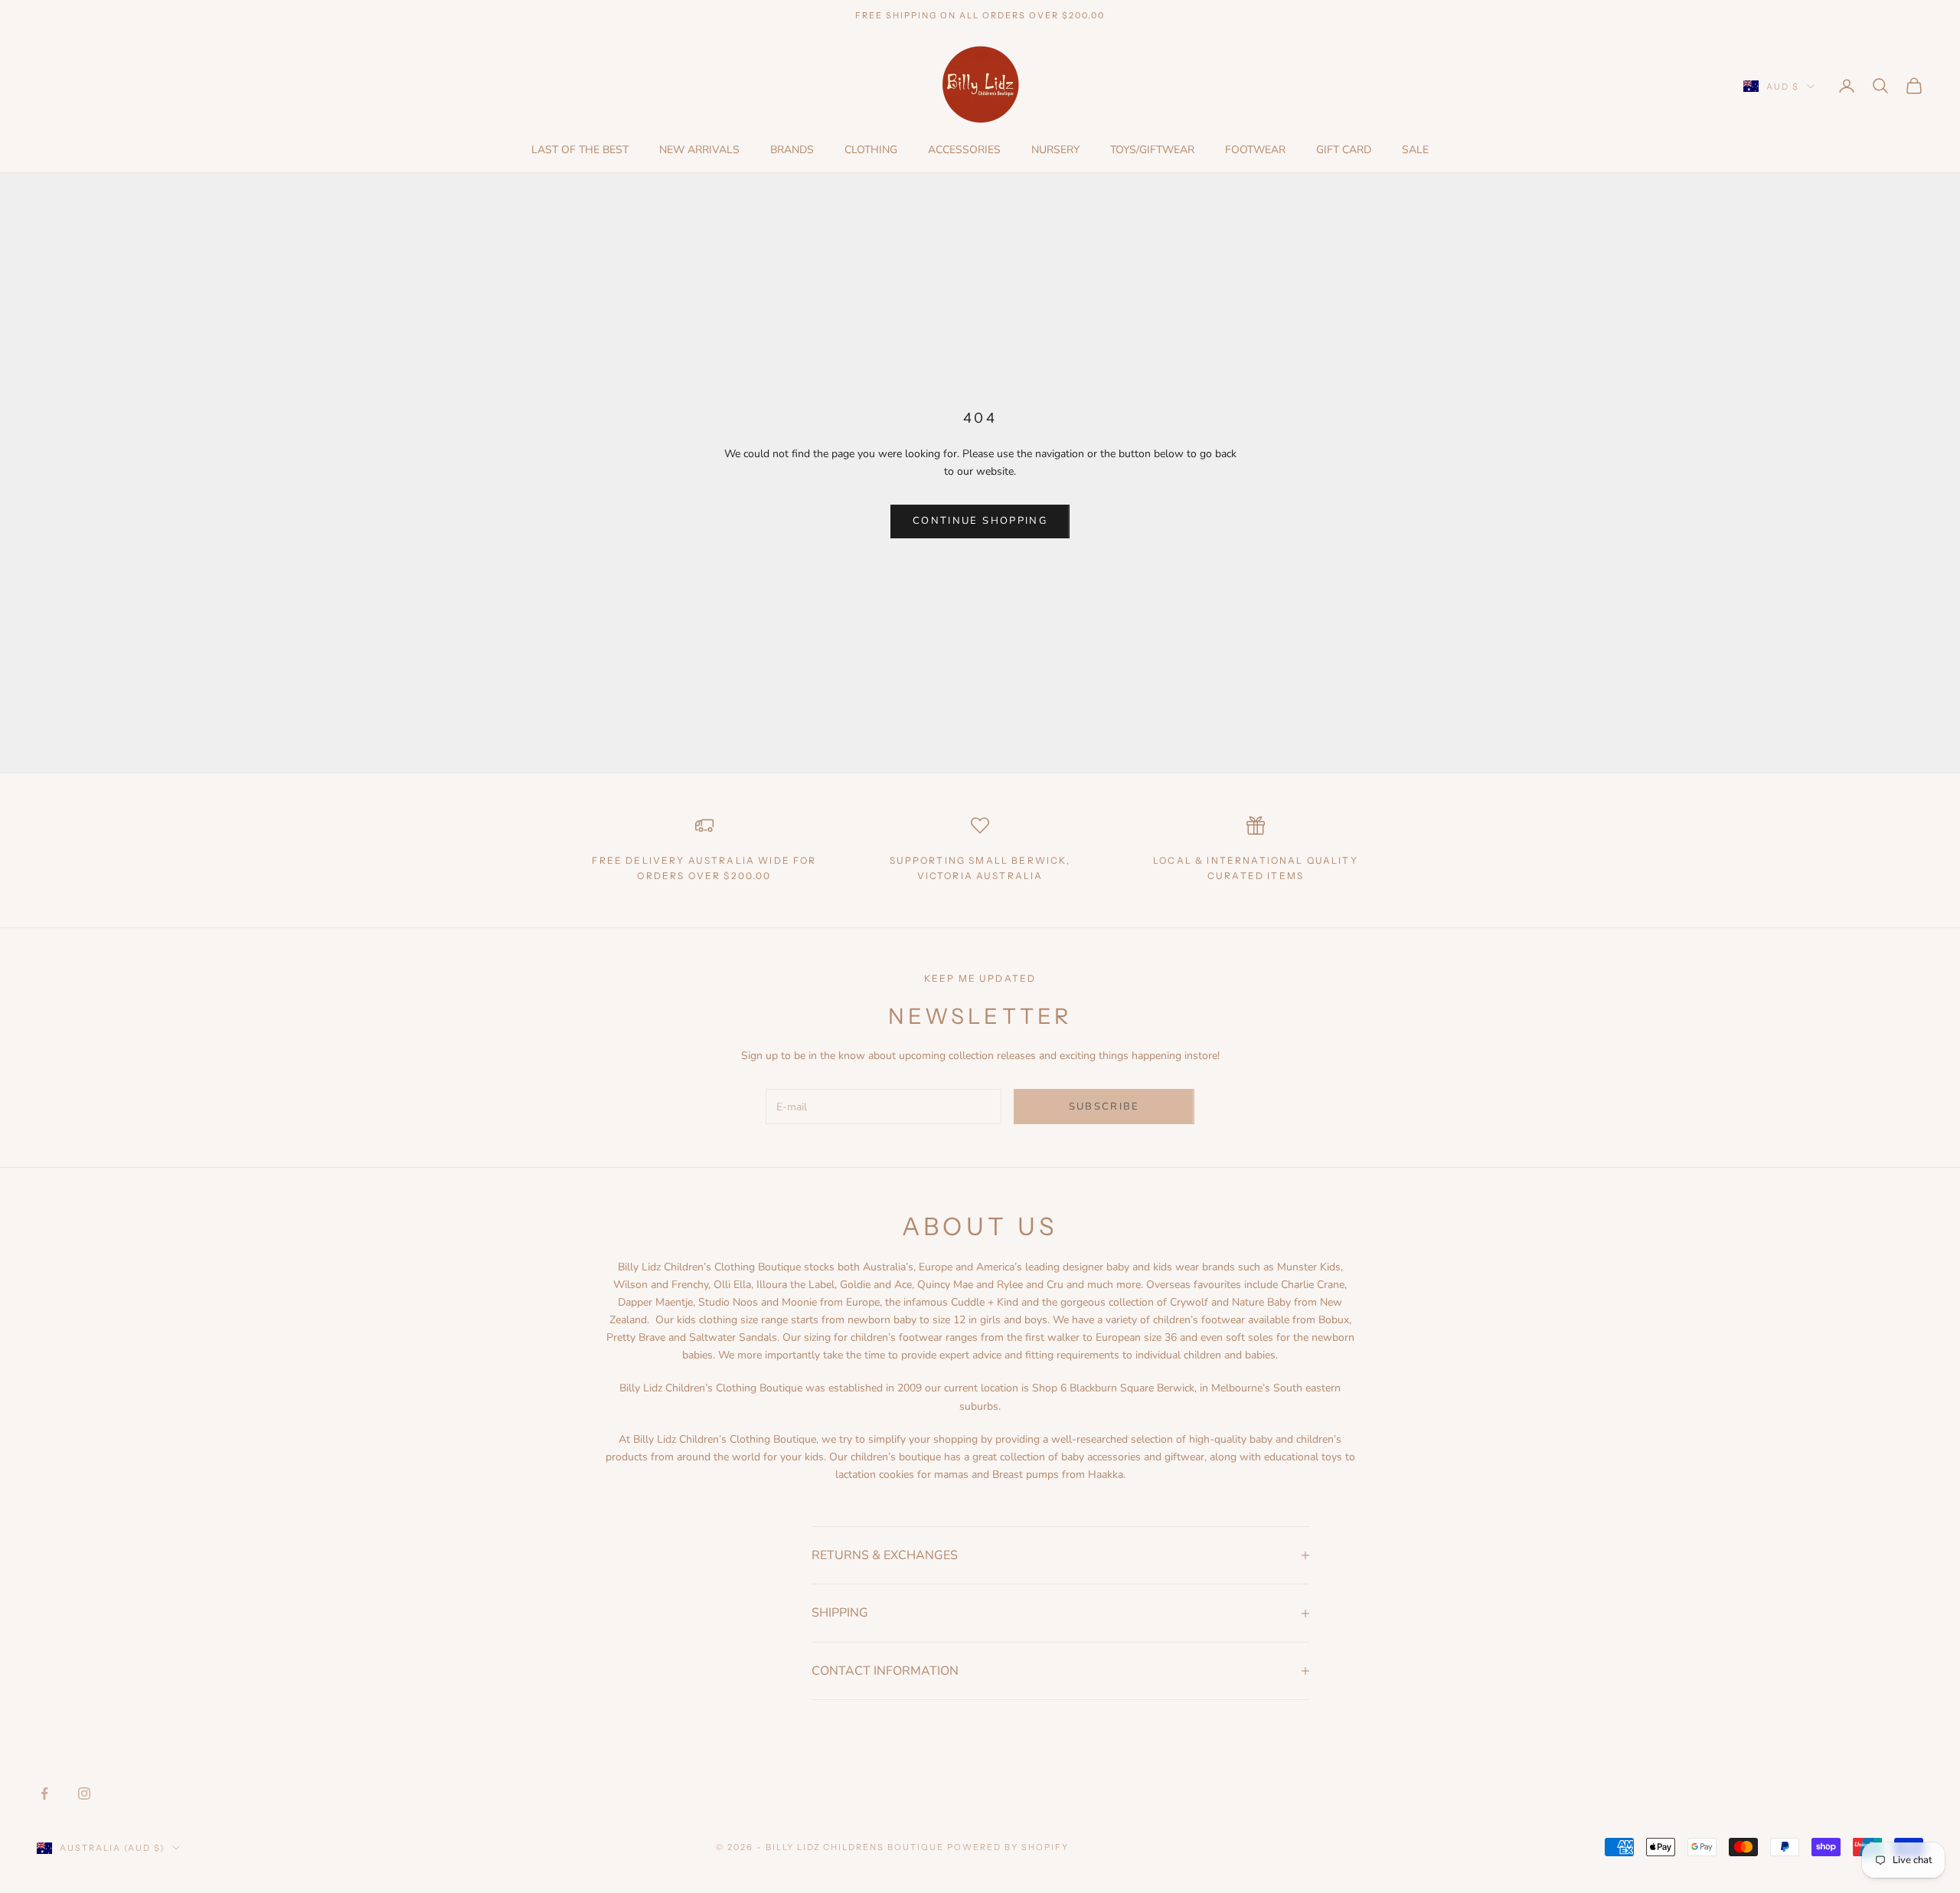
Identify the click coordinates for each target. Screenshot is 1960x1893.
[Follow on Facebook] (44, 1793)
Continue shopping (980, 521)
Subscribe (1104, 1107)
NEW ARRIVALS (699, 150)
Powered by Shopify (1008, 1847)
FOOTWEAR (1255, 150)
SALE (1415, 150)
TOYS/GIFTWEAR (1152, 150)
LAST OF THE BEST (580, 150)
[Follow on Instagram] (84, 1793)
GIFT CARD (1344, 150)
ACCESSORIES (964, 150)
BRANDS (792, 150)
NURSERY (1055, 150)
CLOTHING (871, 150)
